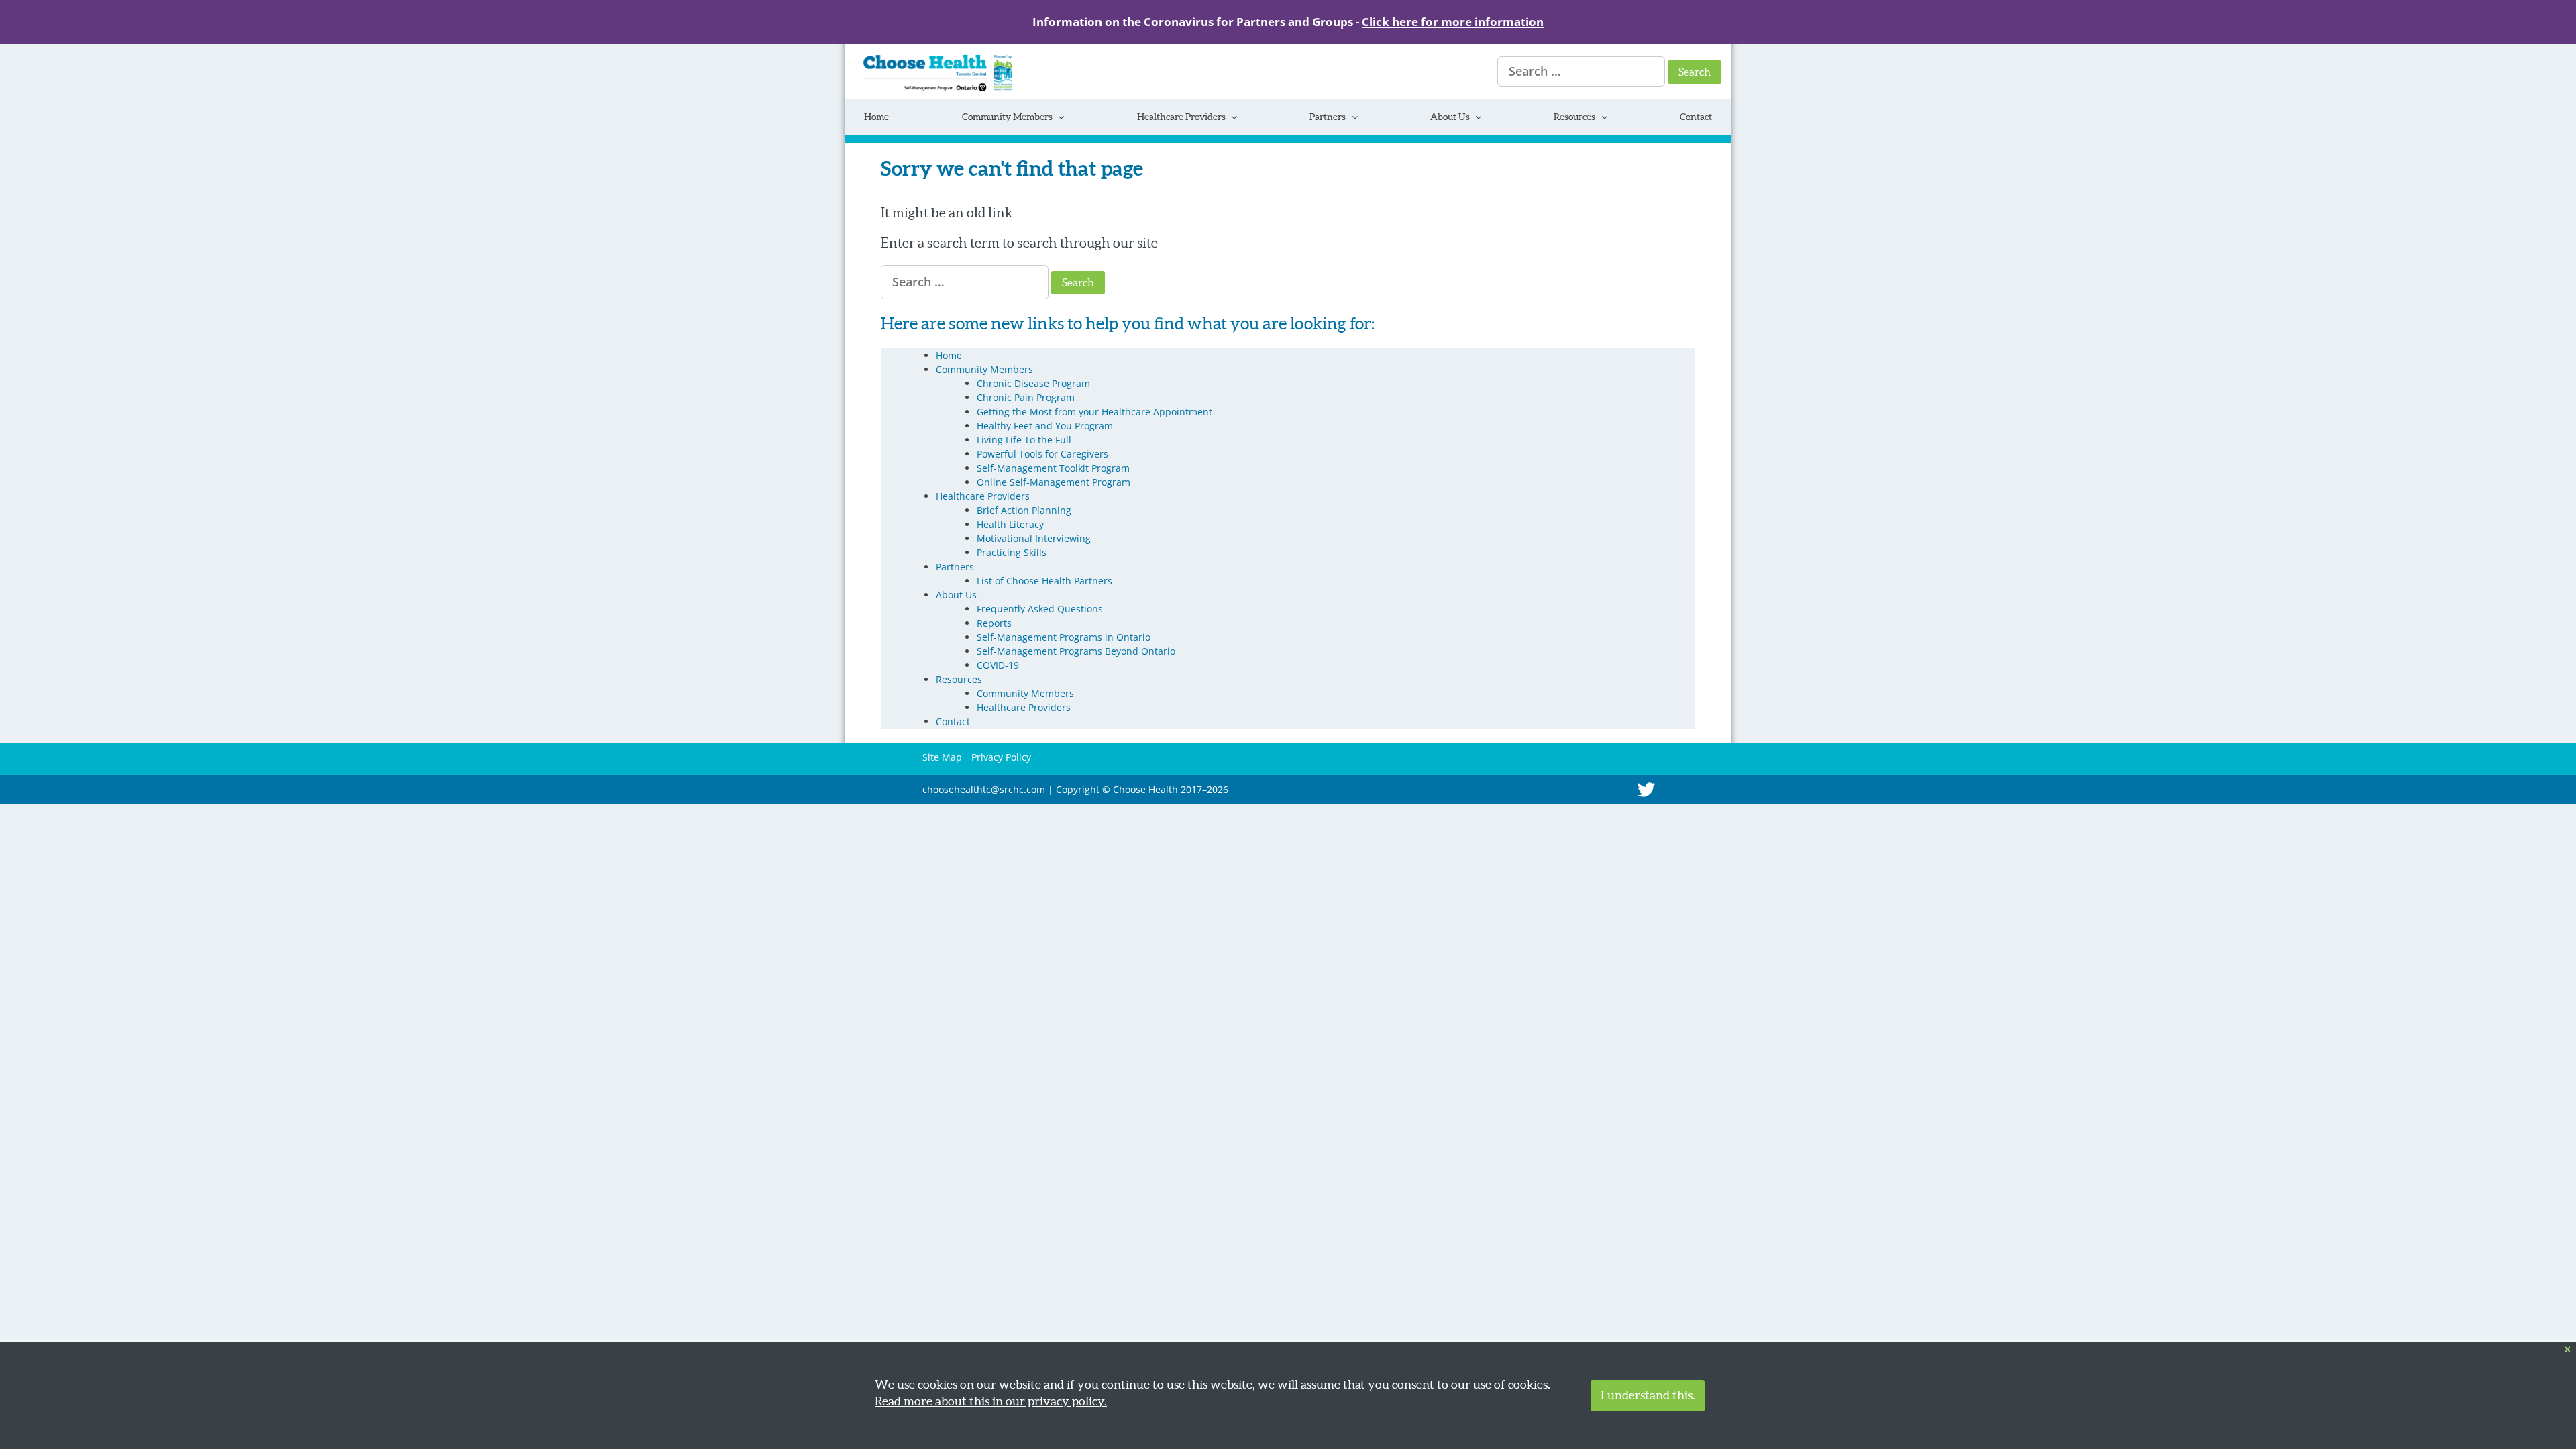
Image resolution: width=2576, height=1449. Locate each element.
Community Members (1007, 117)
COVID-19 (998, 665)
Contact (1696, 117)
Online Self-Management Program (1054, 482)
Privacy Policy (1001, 757)
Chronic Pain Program (1026, 397)
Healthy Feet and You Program (1045, 426)
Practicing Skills (1012, 552)
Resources (1574, 117)
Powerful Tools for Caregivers (1042, 454)
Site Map (942, 757)
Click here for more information (1453, 22)
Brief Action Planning (1024, 510)
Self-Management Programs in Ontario (1064, 637)
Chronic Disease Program (1033, 383)
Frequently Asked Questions (1040, 609)
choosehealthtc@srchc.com (984, 789)
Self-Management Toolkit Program (1053, 468)
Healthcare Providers (1181, 117)
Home (876, 117)
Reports (994, 623)
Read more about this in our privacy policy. (991, 1401)
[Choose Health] (929, 88)
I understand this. (1648, 1395)
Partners (1328, 117)
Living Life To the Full (1024, 440)
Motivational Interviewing (1034, 538)
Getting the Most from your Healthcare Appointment (1094, 412)
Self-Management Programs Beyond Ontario (1076, 651)
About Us (1450, 117)
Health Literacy (1010, 524)
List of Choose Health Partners (1044, 581)
